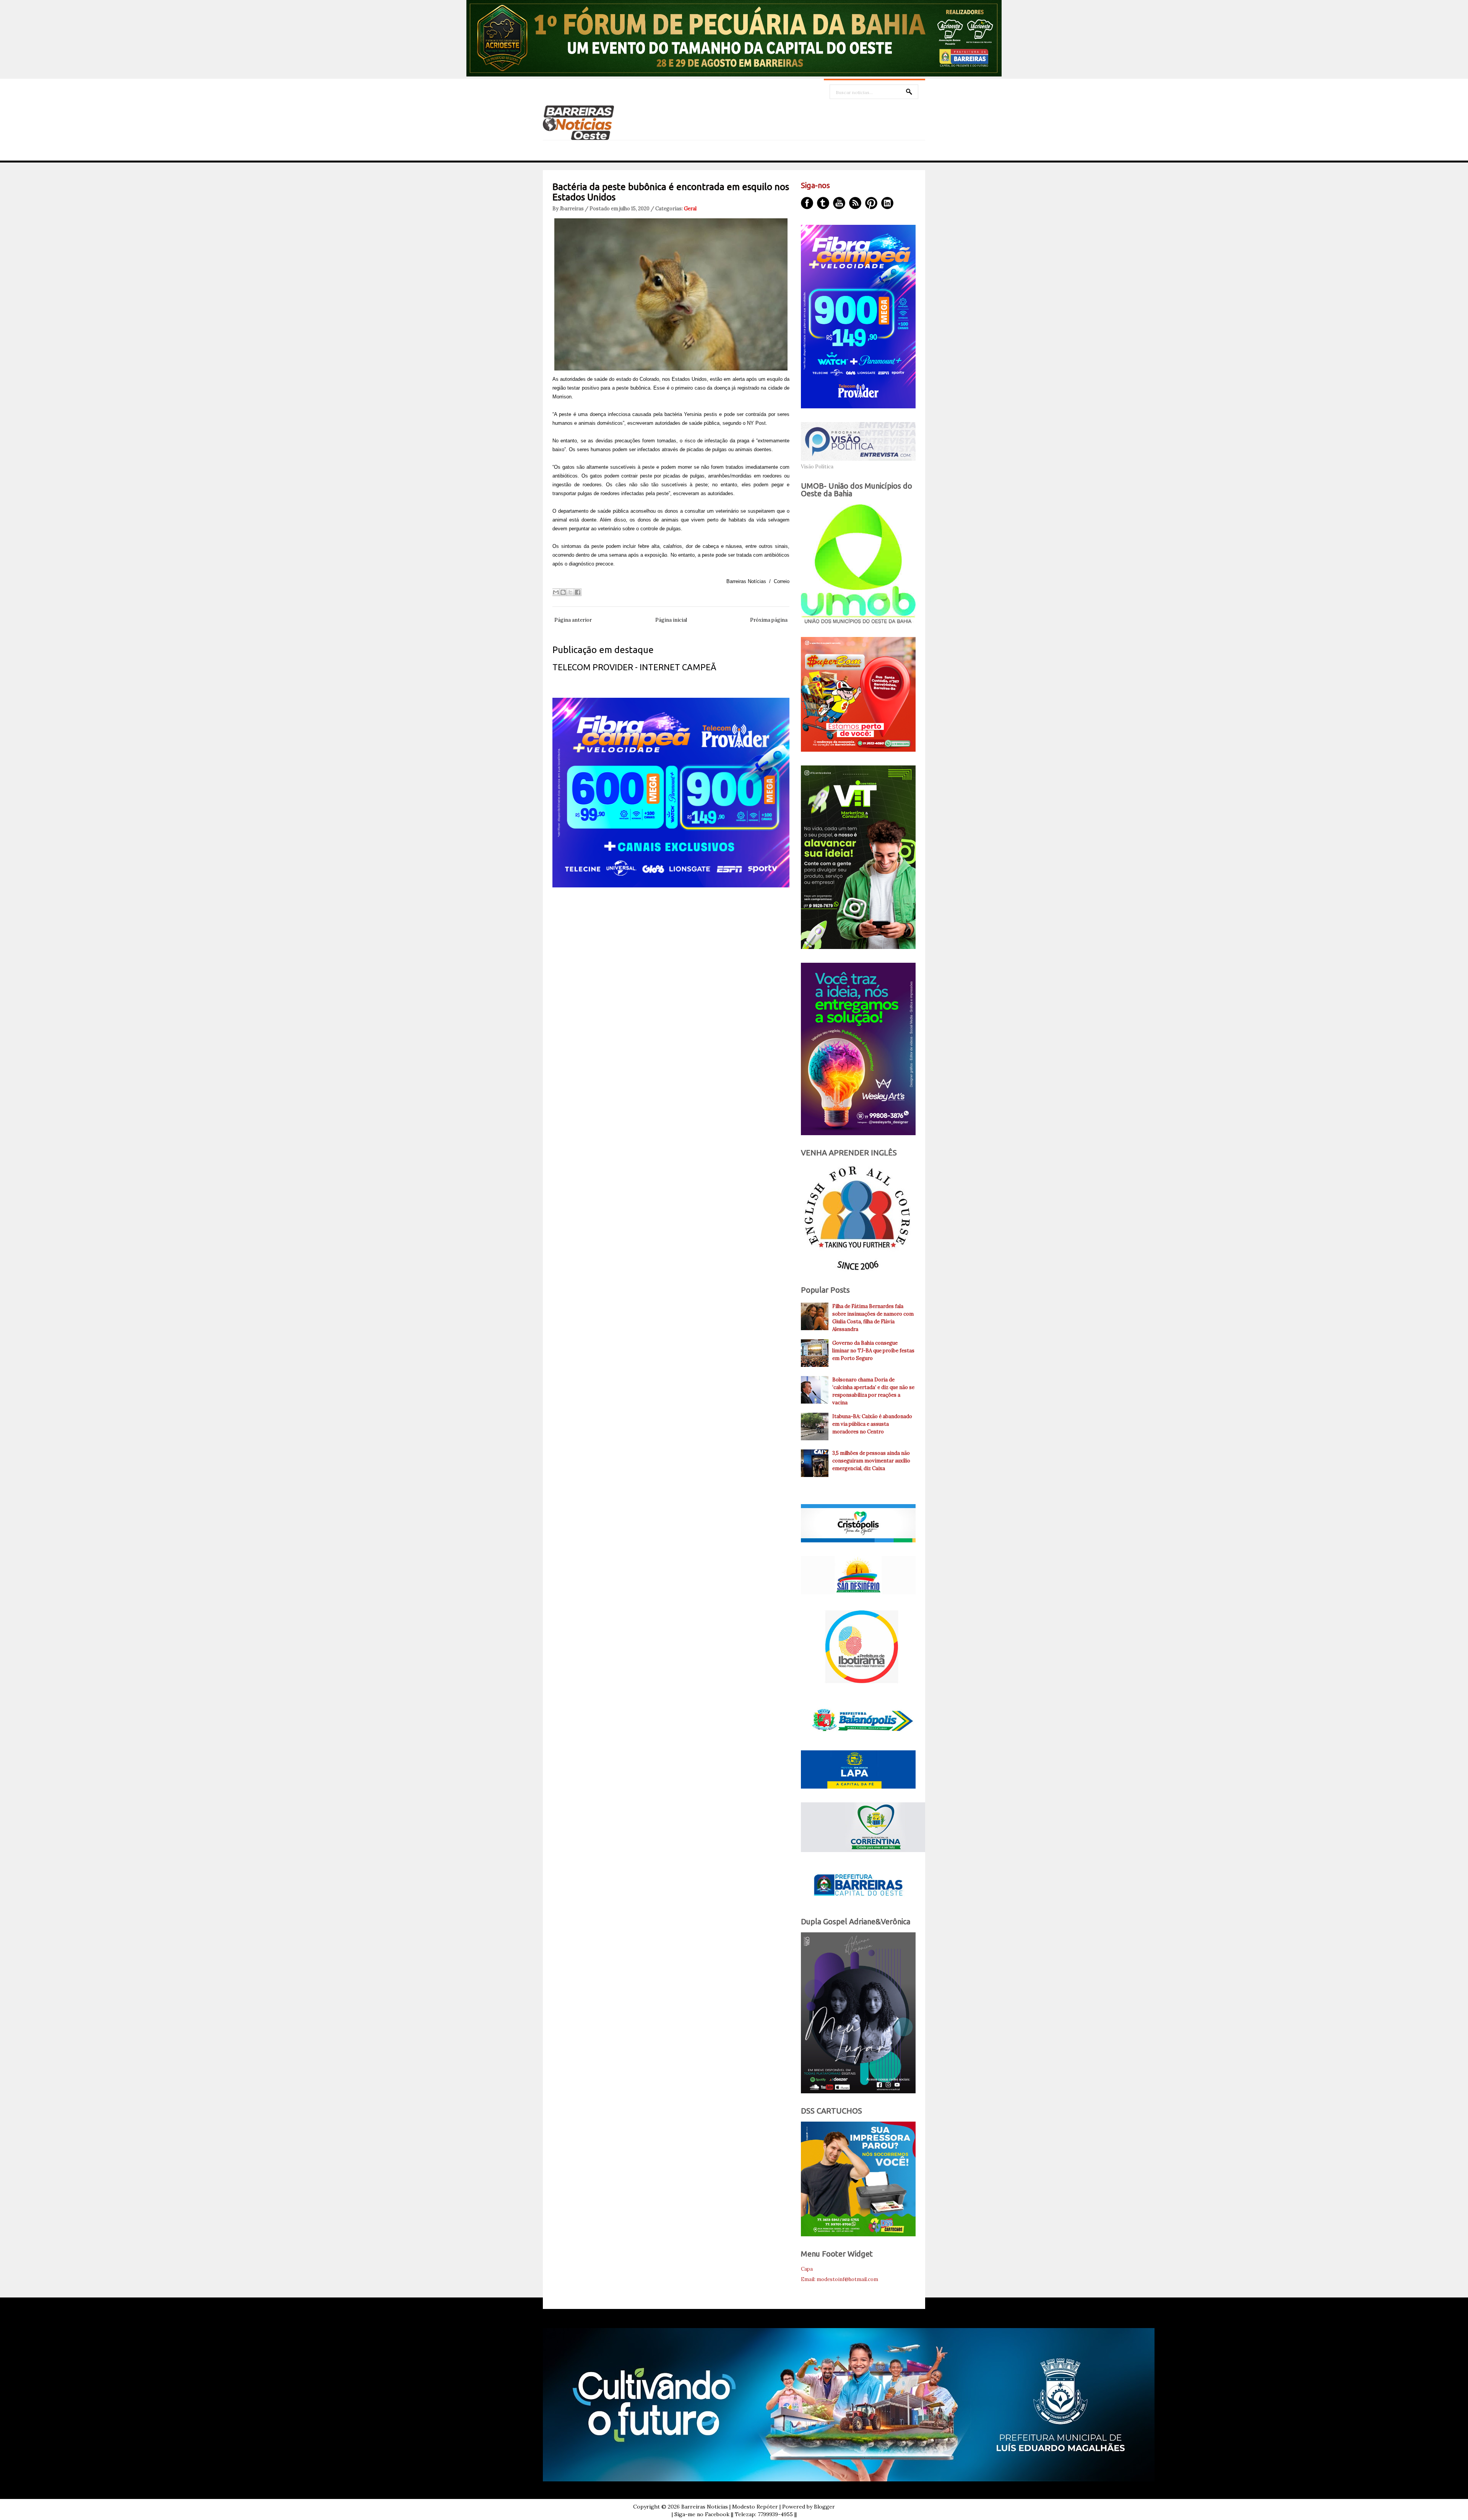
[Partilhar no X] (570, 592)
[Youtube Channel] (839, 203)
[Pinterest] (871, 203)
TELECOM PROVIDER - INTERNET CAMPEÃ (634, 667)
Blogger (824, 2507)
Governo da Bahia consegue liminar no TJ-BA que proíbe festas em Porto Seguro (873, 1351)
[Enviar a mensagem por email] (556, 592)
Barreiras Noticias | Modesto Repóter (730, 2507)
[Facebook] (807, 203)
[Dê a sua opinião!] (563, 592)
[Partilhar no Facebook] (578, 592)
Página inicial (671, 620)
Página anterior (573, 620)
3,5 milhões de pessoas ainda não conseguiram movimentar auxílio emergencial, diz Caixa (871, 1461)
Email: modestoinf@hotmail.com (840, 2279)
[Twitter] (823, 203)
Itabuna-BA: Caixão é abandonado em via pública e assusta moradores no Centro (872, 1424)
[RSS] (855, 203)
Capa (807, 2269)
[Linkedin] (887, 203)
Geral (690, 209)
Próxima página (769, 620)
